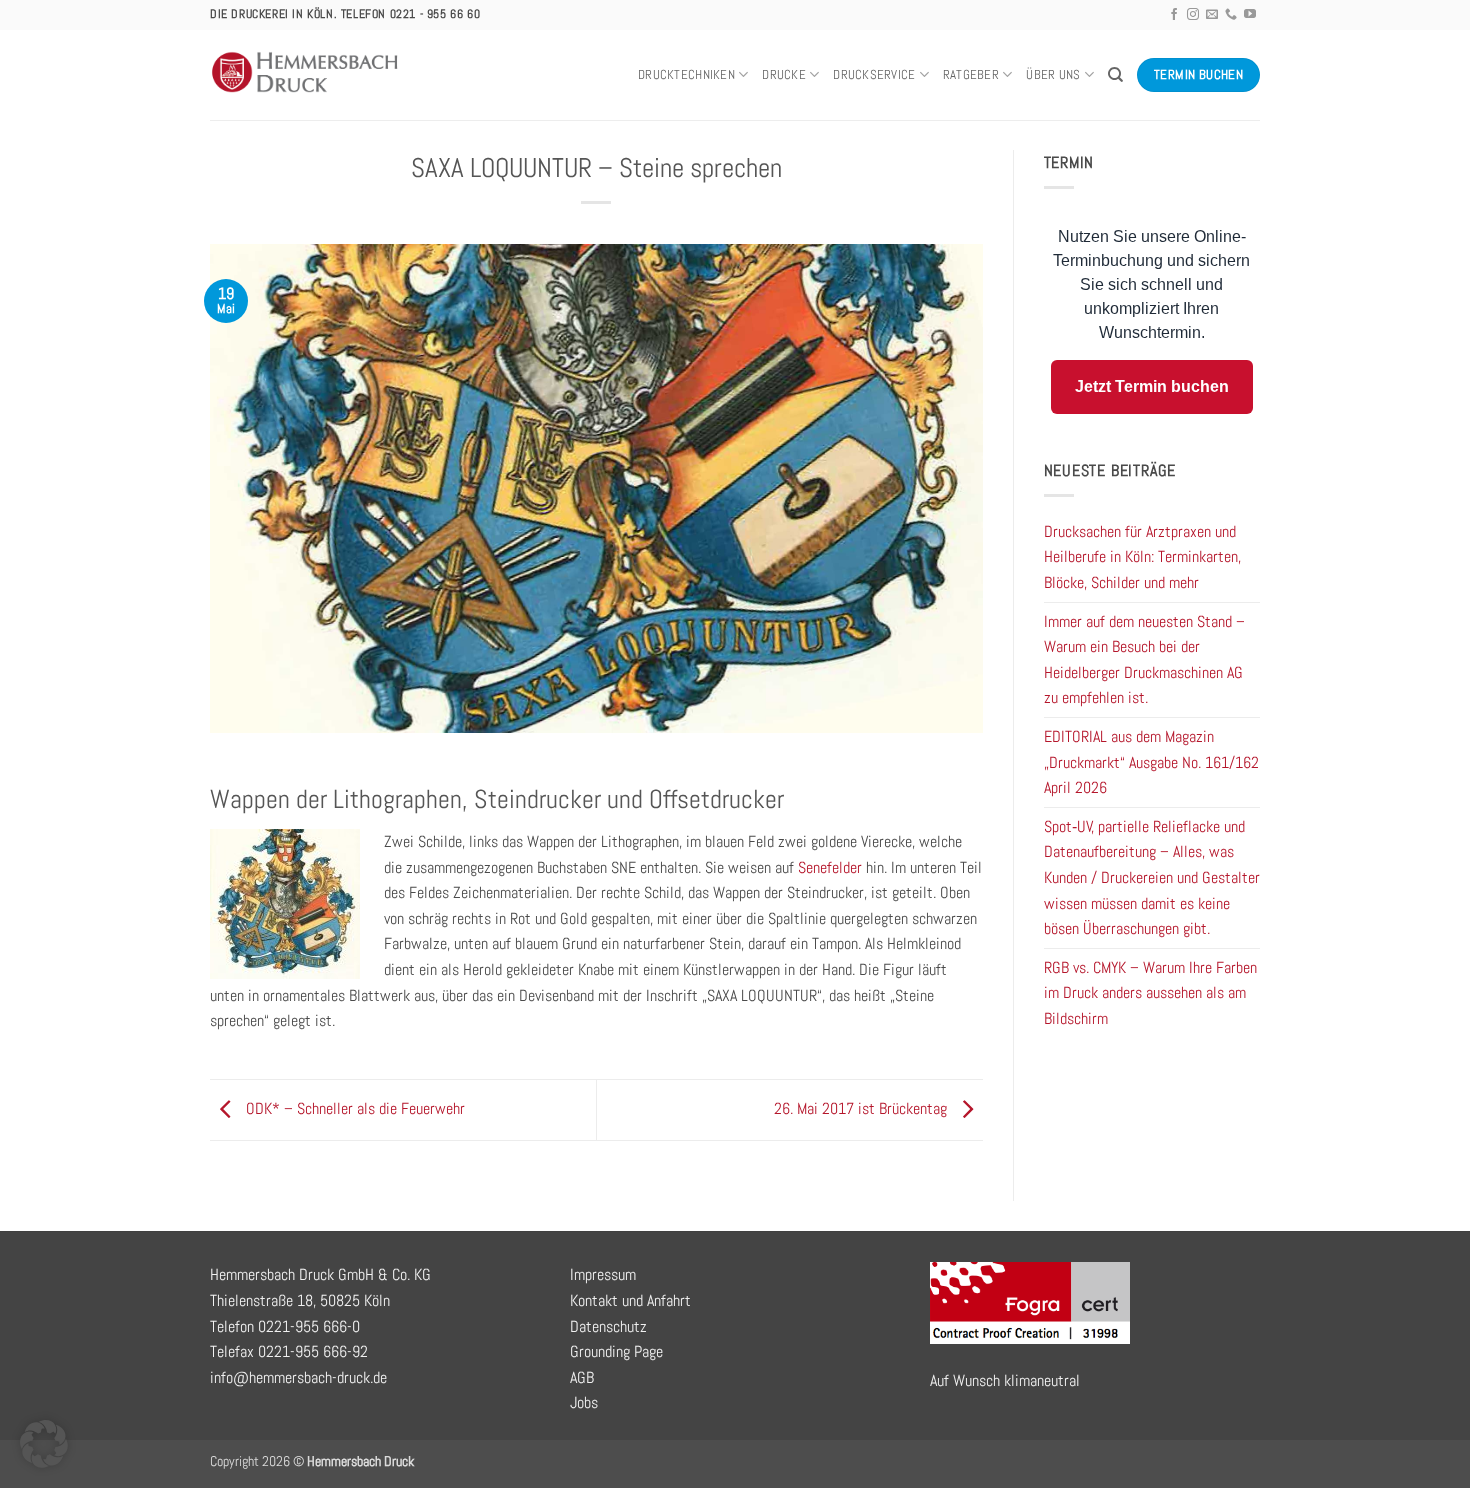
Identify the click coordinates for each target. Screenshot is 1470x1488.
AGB (582, 1377)
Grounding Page (616, 1351)
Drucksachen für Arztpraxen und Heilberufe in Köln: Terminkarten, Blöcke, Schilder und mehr (1142, 557)
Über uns (1053, 74)
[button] (44, 1444)
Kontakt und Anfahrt (630, 1300)
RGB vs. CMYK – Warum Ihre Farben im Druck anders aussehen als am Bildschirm (1150, 993)
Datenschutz (608, 1326)
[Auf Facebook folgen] (1174, 15)
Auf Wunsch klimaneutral (1005, 1380)
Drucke (784, 74)
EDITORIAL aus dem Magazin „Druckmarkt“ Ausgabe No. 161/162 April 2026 (1151, 762)
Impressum (603, 1274)
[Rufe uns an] (1231, 15)
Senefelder (830, 867)
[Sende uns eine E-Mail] (1212, 15)
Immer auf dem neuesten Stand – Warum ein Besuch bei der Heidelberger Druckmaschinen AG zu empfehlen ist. (1144, 660)
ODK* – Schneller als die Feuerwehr (353, 1108)
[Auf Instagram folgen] (1193, 15)
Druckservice (874, 74)
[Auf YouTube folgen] (1250, 15)
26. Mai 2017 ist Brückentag (862, 1108)
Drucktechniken (686, 74)
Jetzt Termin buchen (1152, 386)
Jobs (584, 1402)
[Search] (1115, 75)
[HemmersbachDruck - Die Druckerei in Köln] (306, 75)
